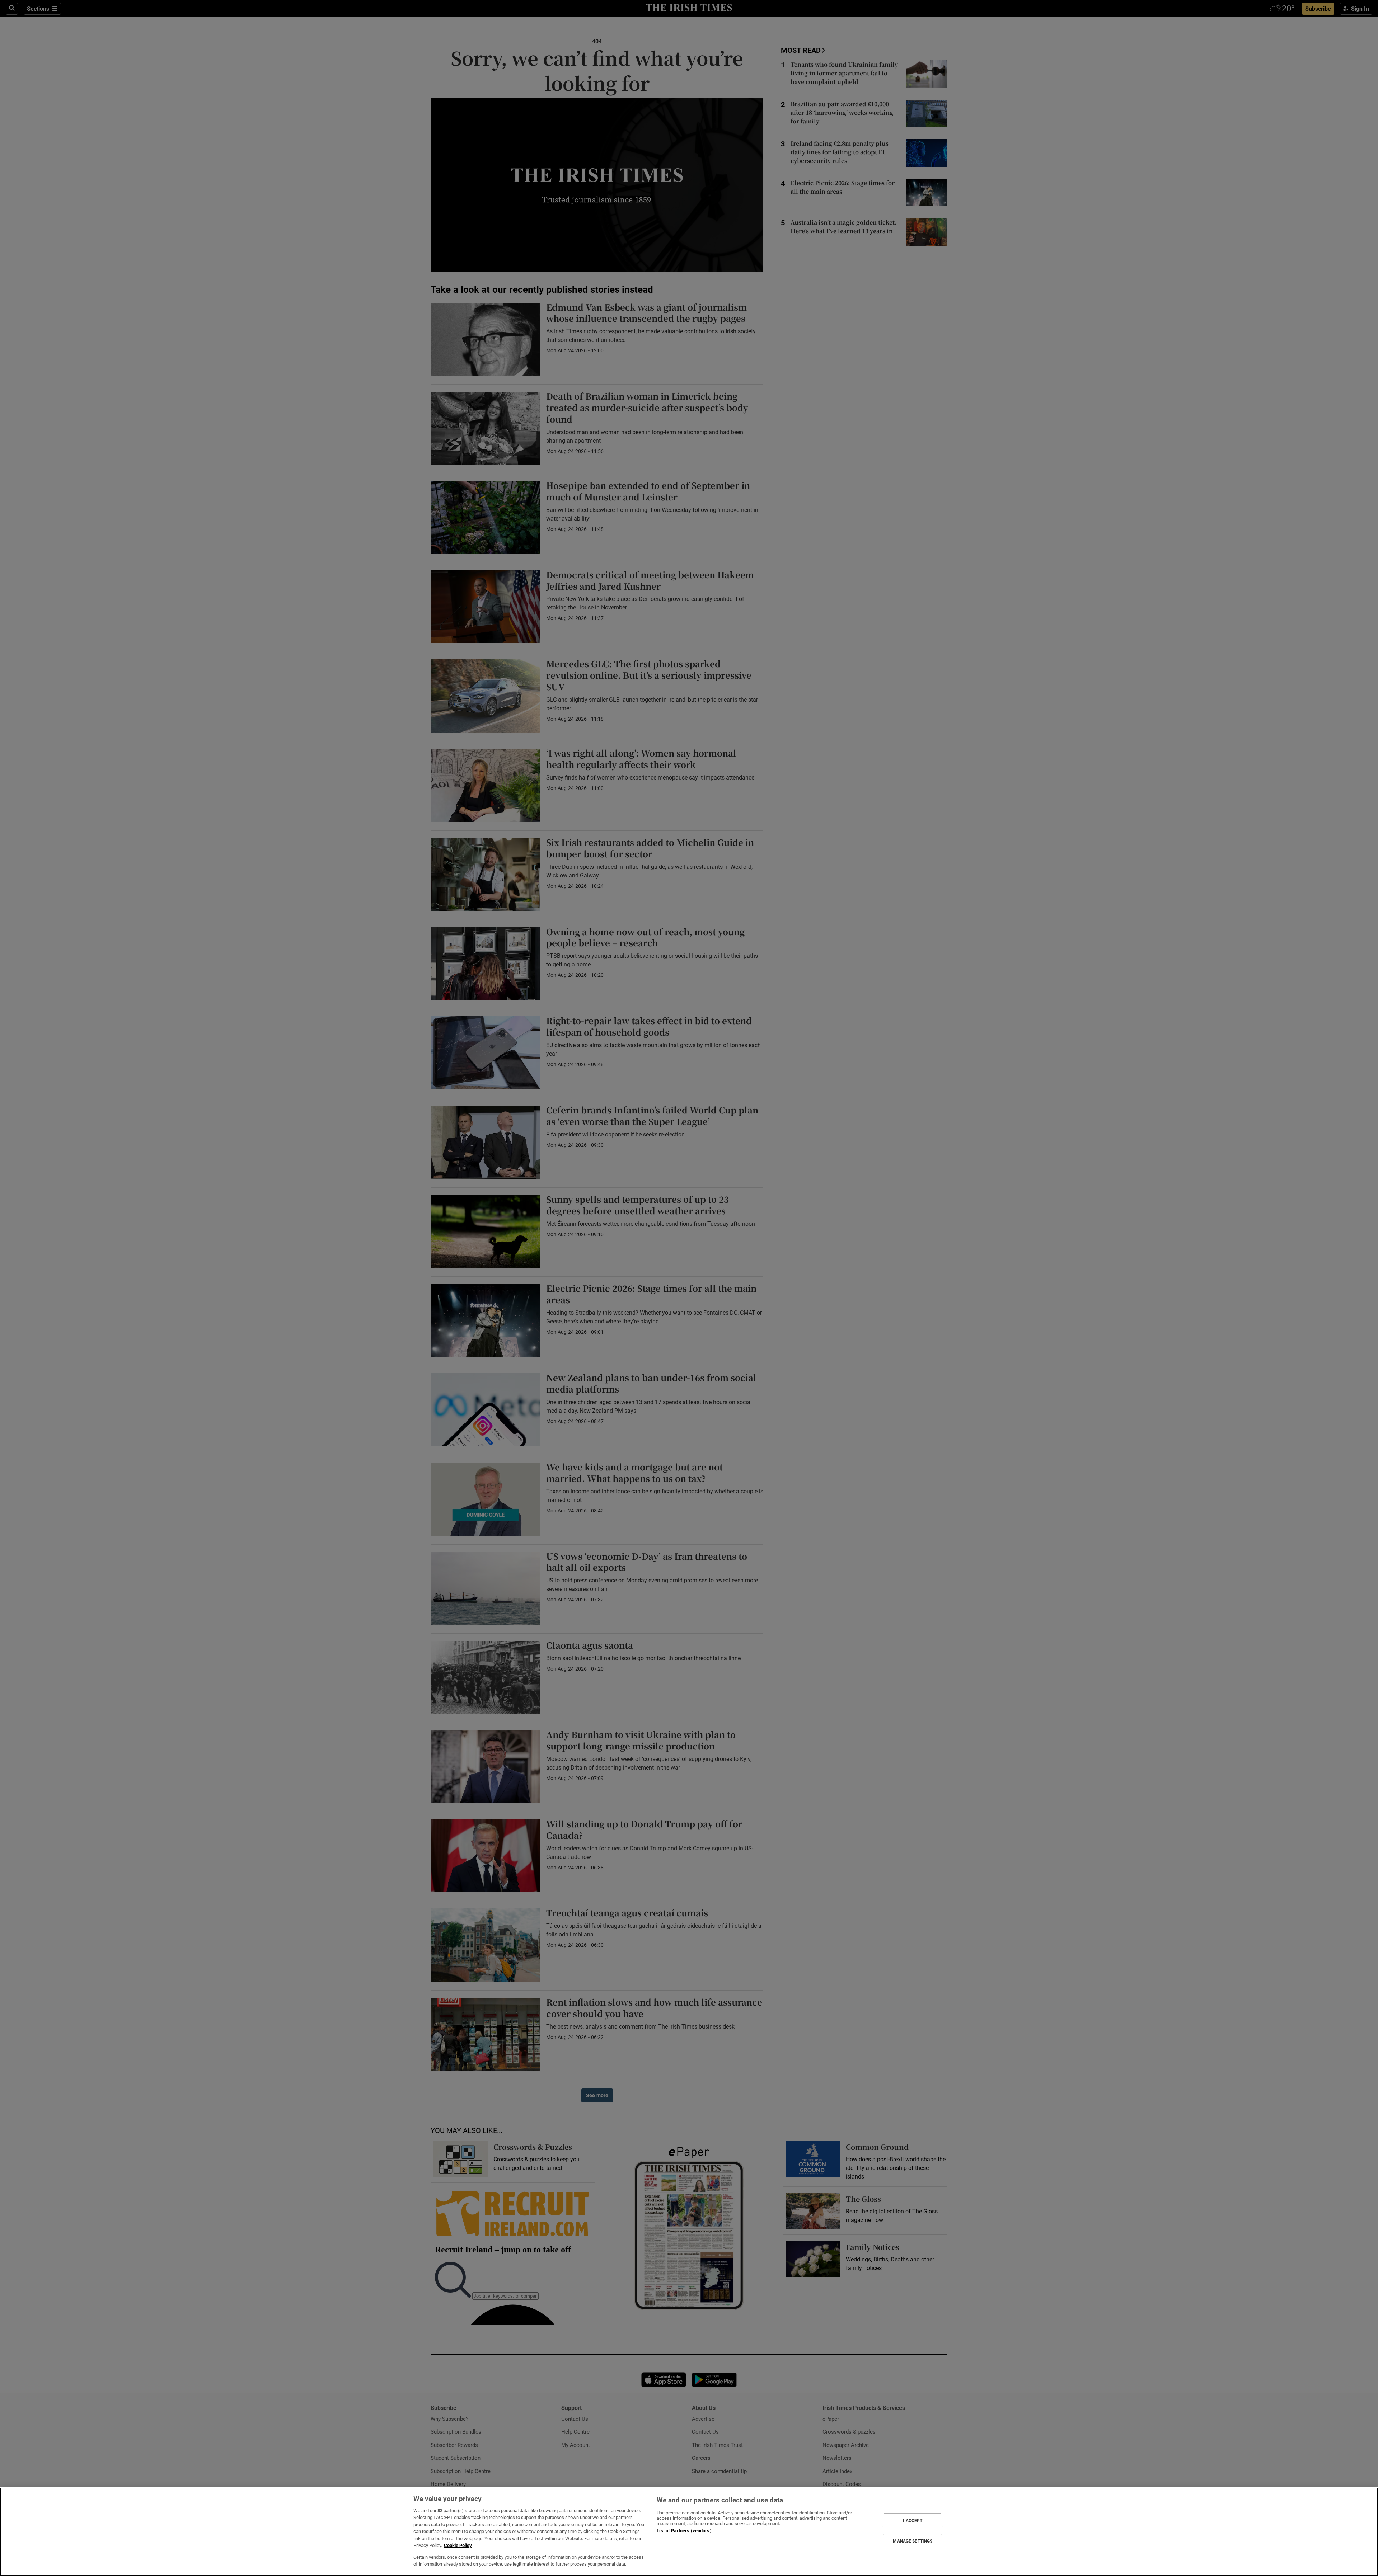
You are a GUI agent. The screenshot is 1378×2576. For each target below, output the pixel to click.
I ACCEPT (913, 2521)
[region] (689, 2532)
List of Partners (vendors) (684, 2531)
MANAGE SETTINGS (913, 2541)
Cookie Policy (458, 2545)
